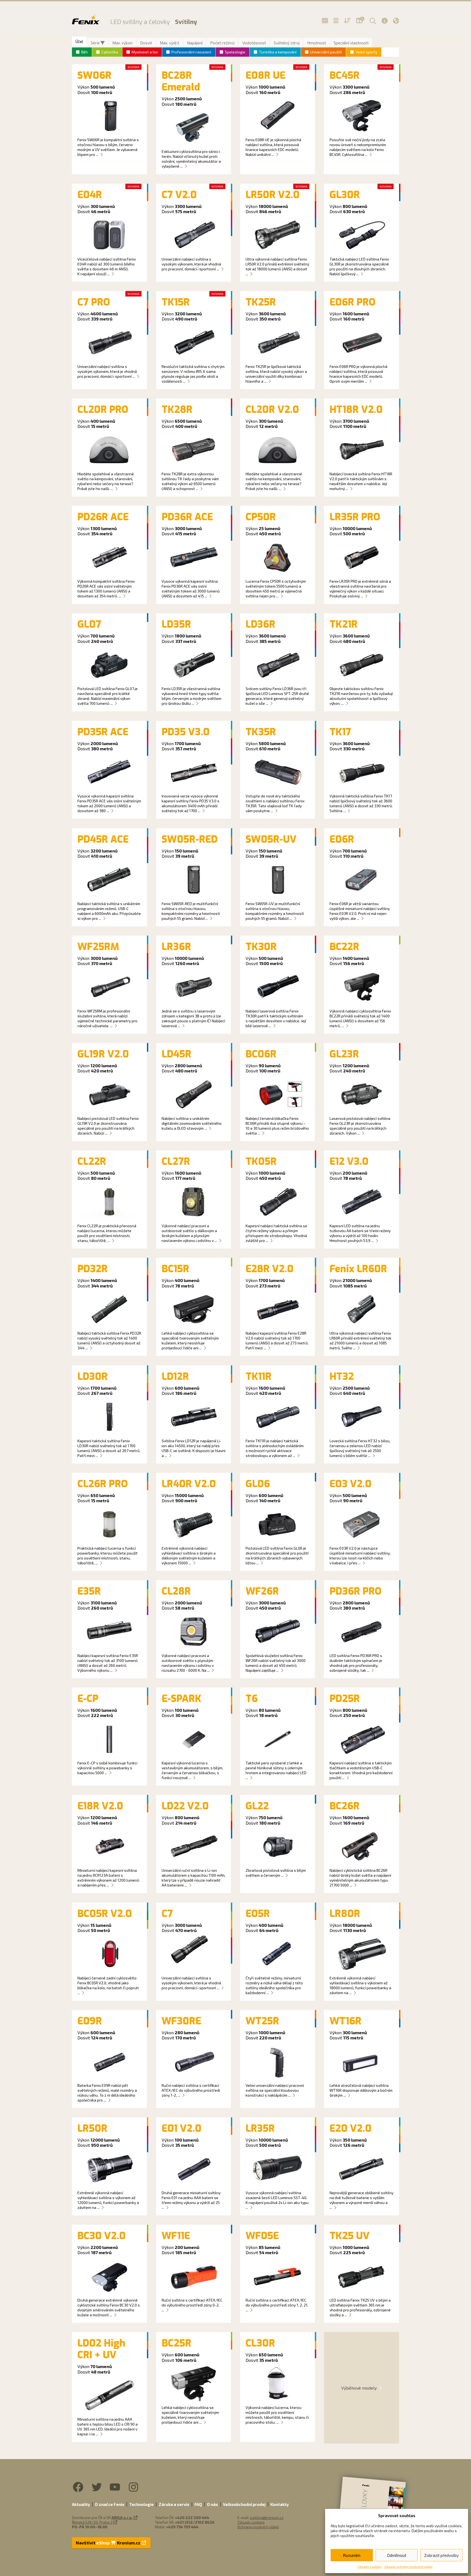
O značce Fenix (110, 2504)
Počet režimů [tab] (222, 43)
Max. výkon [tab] (122, 43)
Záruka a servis (174, 2504)
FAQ (198, 2504)
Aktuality (81, 2504)
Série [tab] (96, 43)
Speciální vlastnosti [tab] (351, 43)
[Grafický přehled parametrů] (347, 21)
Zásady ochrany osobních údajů (408, 2566)
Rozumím (352, 2555)
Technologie (141, 2504)
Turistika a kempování (278, 52)
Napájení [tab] (195, 43)
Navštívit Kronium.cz (108, 2543)
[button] (372, 21)
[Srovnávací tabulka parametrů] (336, 21)
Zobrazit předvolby (441, 2555)
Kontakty (280, 2504)
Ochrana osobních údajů (258, 2527)
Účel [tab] (79, 41)
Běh (84, 52)
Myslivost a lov (145, 52)
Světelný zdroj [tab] (287, 43)
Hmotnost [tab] (317, 43)
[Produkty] (325, 21)
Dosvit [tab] (146, 43)
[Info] (385, 21)
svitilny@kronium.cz (267, 2518)
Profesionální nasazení (191, 52)
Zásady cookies (370, 2566)
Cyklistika (110, 52)
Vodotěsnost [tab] (254, 43)
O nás (212, 2504)
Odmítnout (397, 2555)
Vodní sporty (366, 52)
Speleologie (235, 52)
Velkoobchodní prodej (244, 2504)
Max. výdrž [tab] (170, 43)
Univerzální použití (326, 52)
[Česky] (396, 21)
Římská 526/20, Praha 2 (92, 2522)
